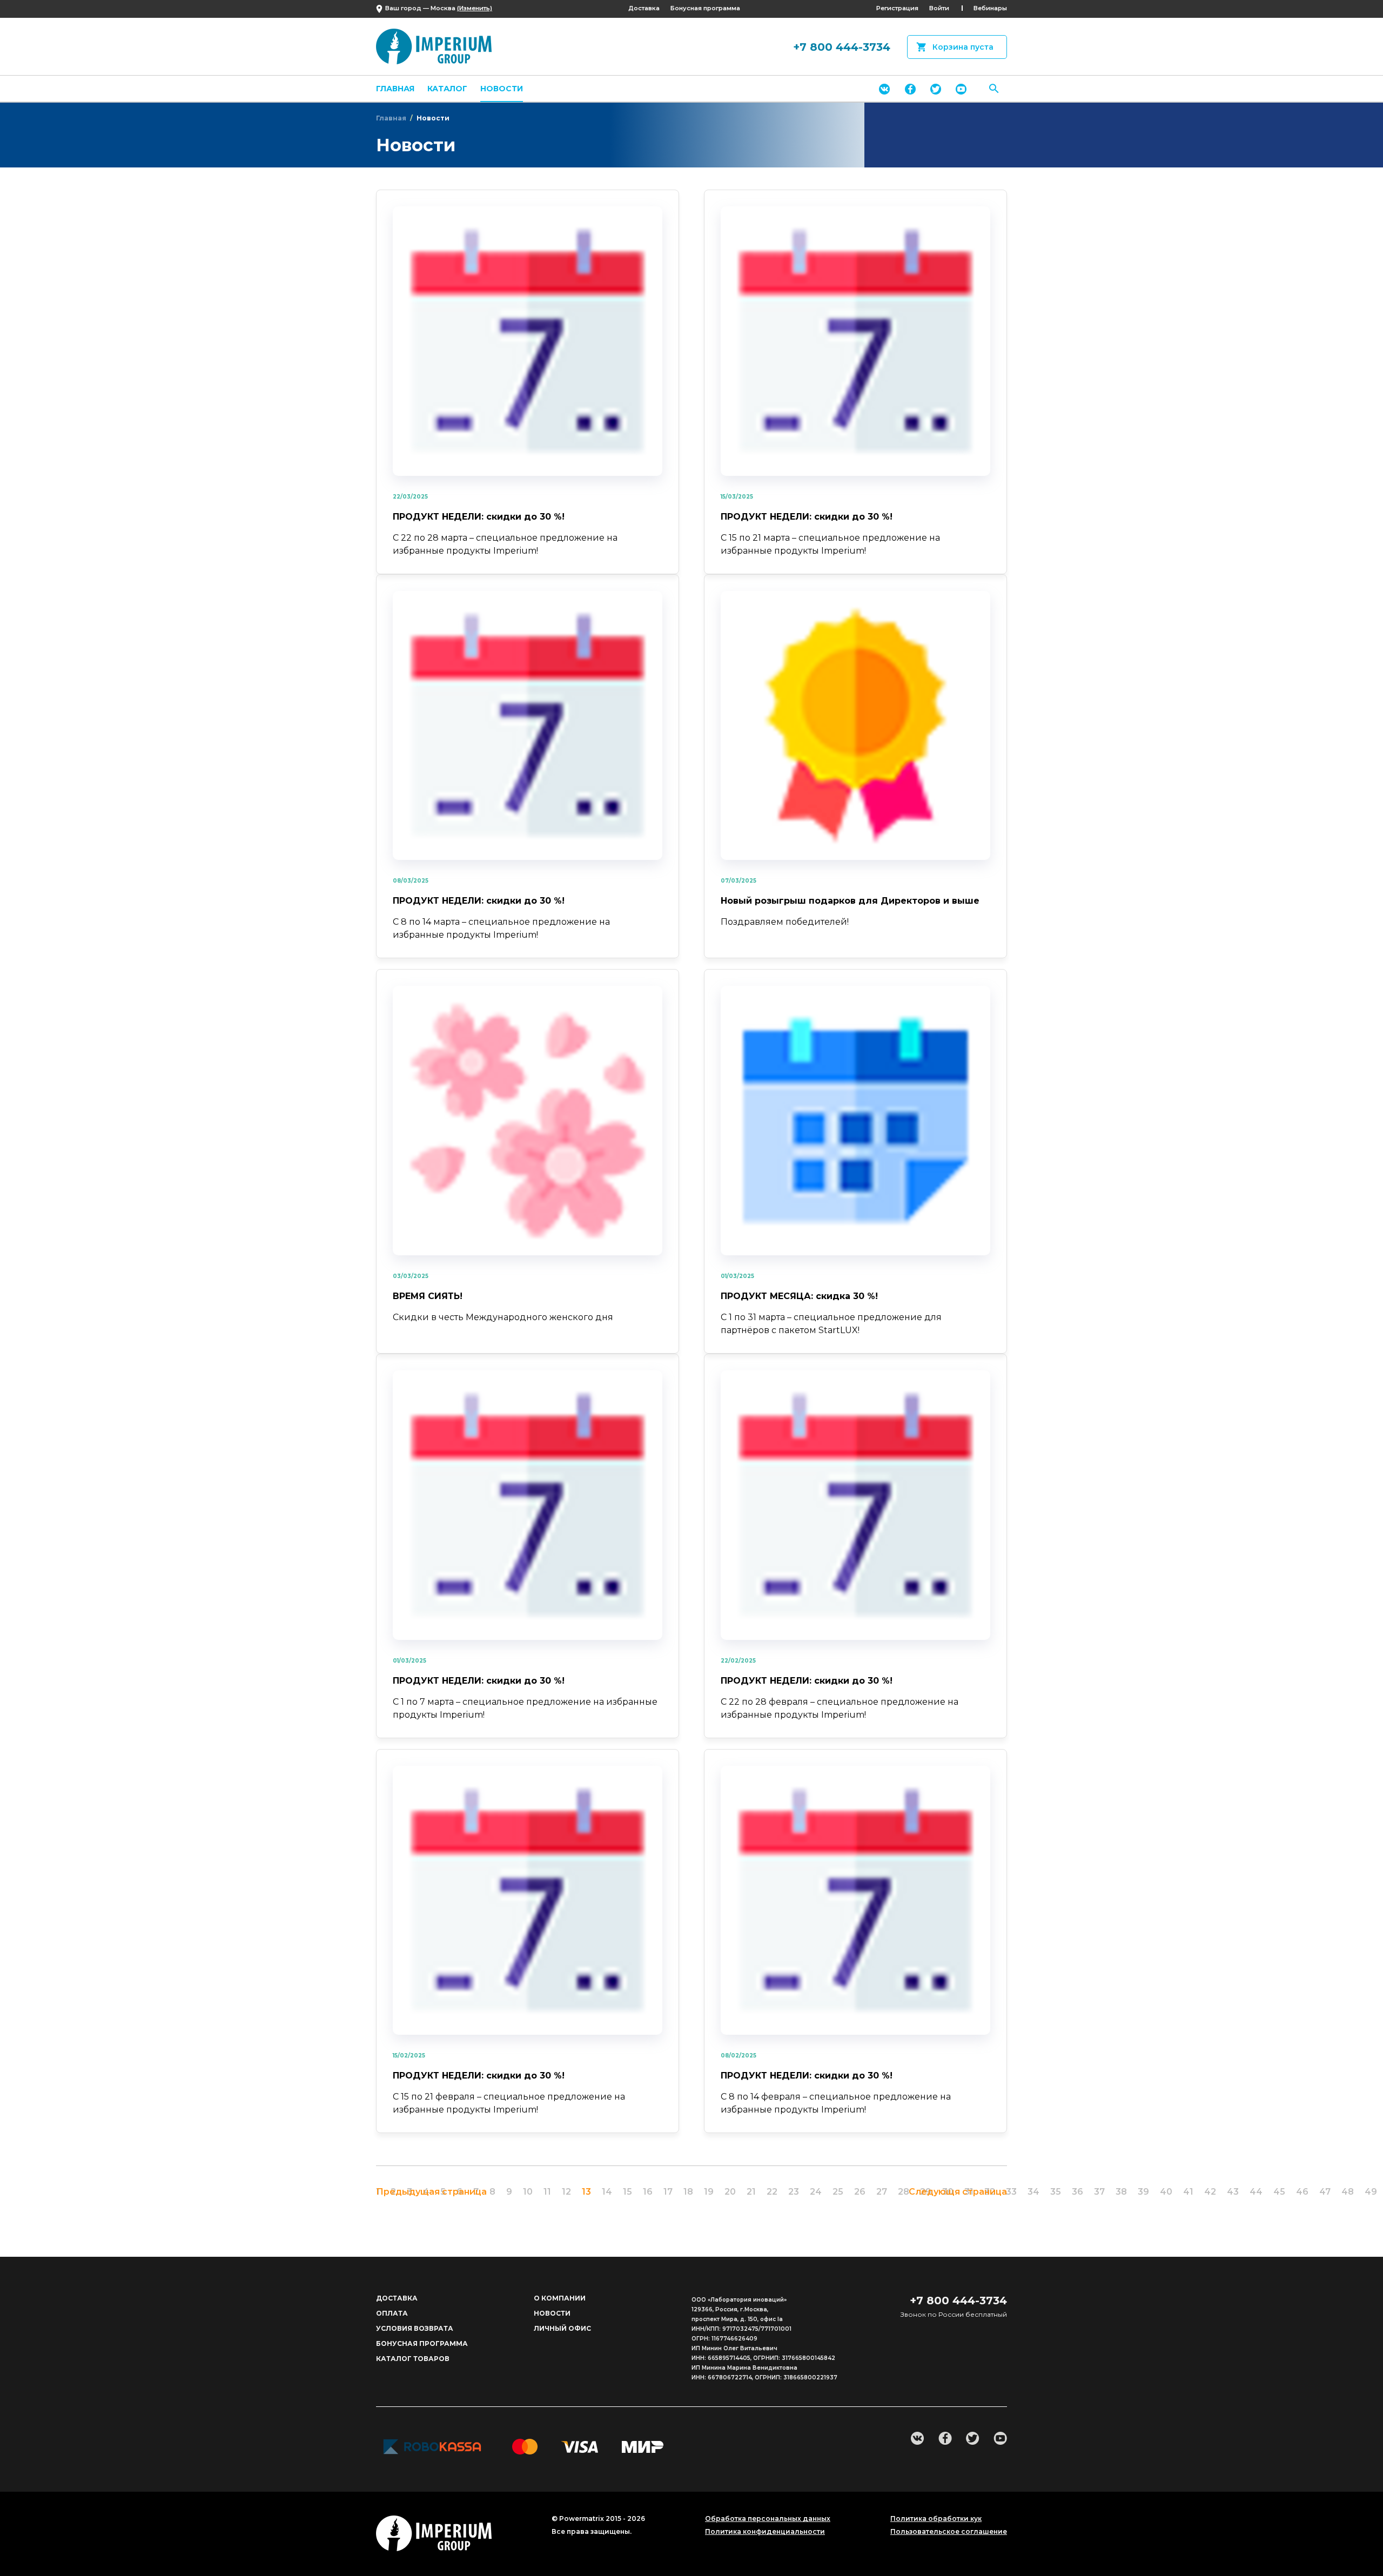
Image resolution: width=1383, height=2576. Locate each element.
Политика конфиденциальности (765, 2532)
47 (1325, 2192)
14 (607, 2192)
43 (1233, 2192)
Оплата (392, 2313)
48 (1348, 2192)
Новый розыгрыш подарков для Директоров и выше (850, 901)
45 (1279, 2192)
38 (1121, 2192)
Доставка (644, 8)
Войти (939, 8)
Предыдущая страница (431, 2192)
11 (547, 2192)
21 (751, 2192)
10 (528, 2192)
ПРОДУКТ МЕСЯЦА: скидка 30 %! (799, 1296)
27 (882, 2192)
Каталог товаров (413, 2359)
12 (566, 2192)
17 (668, 2192)
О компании (560, 2298)
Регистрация (897, 8)
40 (1166, 2192)
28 (904, 2192)
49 (1371, 2192)
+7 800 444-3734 (842, 47)
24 (816, 2192)
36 (1077, 2192)
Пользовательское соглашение (949, 2532)
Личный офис (562, 2328)
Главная (395, 89)
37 (1099, 2192)
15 (627, 2192)
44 (1256, 2192)
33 (1011, 2192)
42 (1210, 2192)
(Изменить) (475, 8)
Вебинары (990, 8)
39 (1143, 2192)
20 (730, 2192)
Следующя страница (958, 2192)
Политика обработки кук (936, 2519)
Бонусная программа (705, 8)
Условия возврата (415, 2328)
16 (648, 2192)
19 (709, 2192)
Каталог (447, 89)
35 (1056, 2192)
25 (838, 2192)
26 (860, 2192)
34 (1033, 2192)
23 (794, 2192)
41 (1188, 2192)
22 (772, 2192)
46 (1302, 2192)
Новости (502, 89)
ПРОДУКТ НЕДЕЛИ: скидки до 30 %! (479, 517)
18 (688, 2192)
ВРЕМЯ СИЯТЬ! (428, 1296)
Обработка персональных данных (768, 2519)
